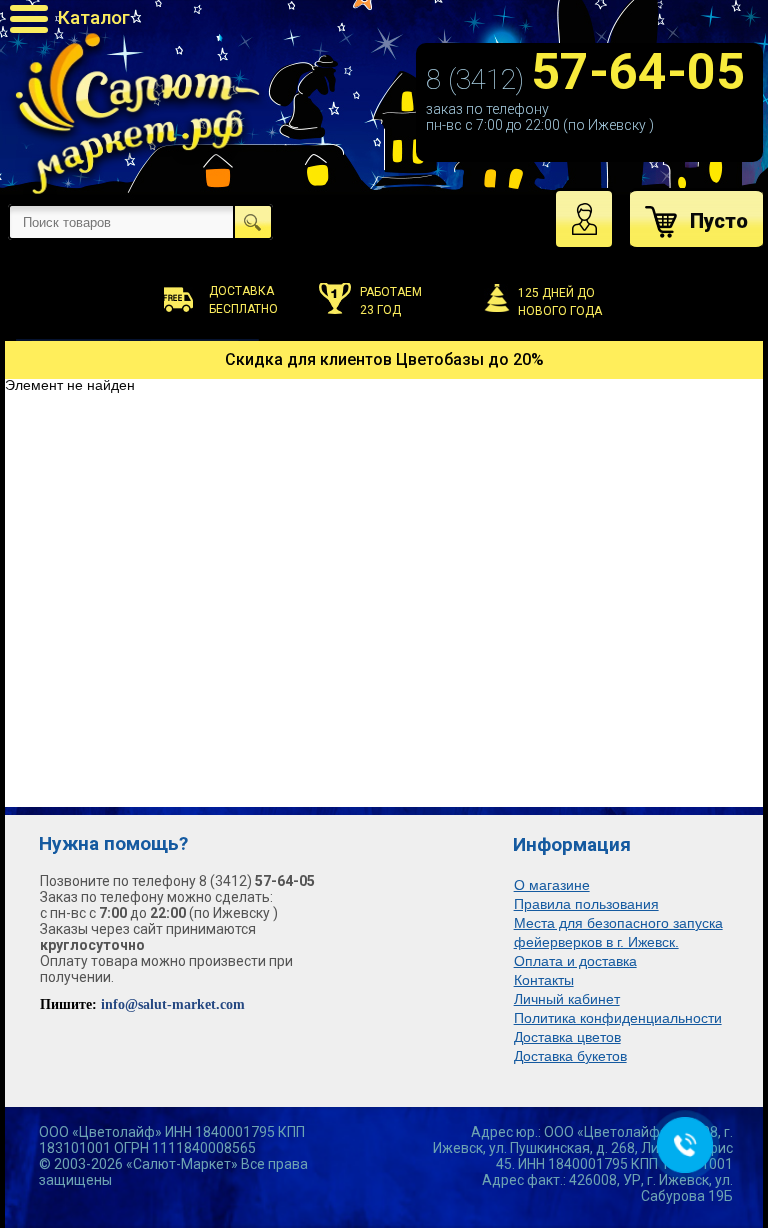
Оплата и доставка (575, 961)
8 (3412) (585, 79)
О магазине (552, 885)
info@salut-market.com (173, 1004)
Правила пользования (586, 904)
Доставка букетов (570, 1056)
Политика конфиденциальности (618, 1018)
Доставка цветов (567, 1037)
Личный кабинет (567, 999)
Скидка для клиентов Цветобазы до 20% (384, 359)
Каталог (94, 17)
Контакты (544, 980)
